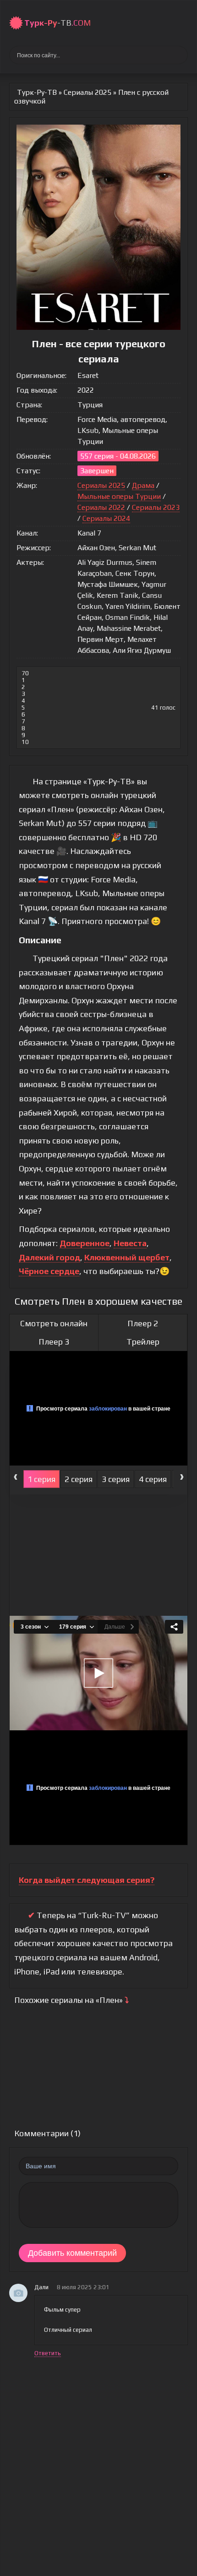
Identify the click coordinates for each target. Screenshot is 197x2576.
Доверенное (85, 1243)
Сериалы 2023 (156, 507)
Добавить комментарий (72, 2253)
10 (25, 742)
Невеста (130, 1243)
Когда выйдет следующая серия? (87, 1880)
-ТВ (57, 23)
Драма (143, 485)
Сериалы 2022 (101, 507)
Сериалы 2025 (101, 485)
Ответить (48, 2353)
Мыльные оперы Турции (119, 496)
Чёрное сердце (49, 1271)
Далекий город (49, 1257)
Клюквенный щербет (127, 1257)
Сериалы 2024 (106, 518)
